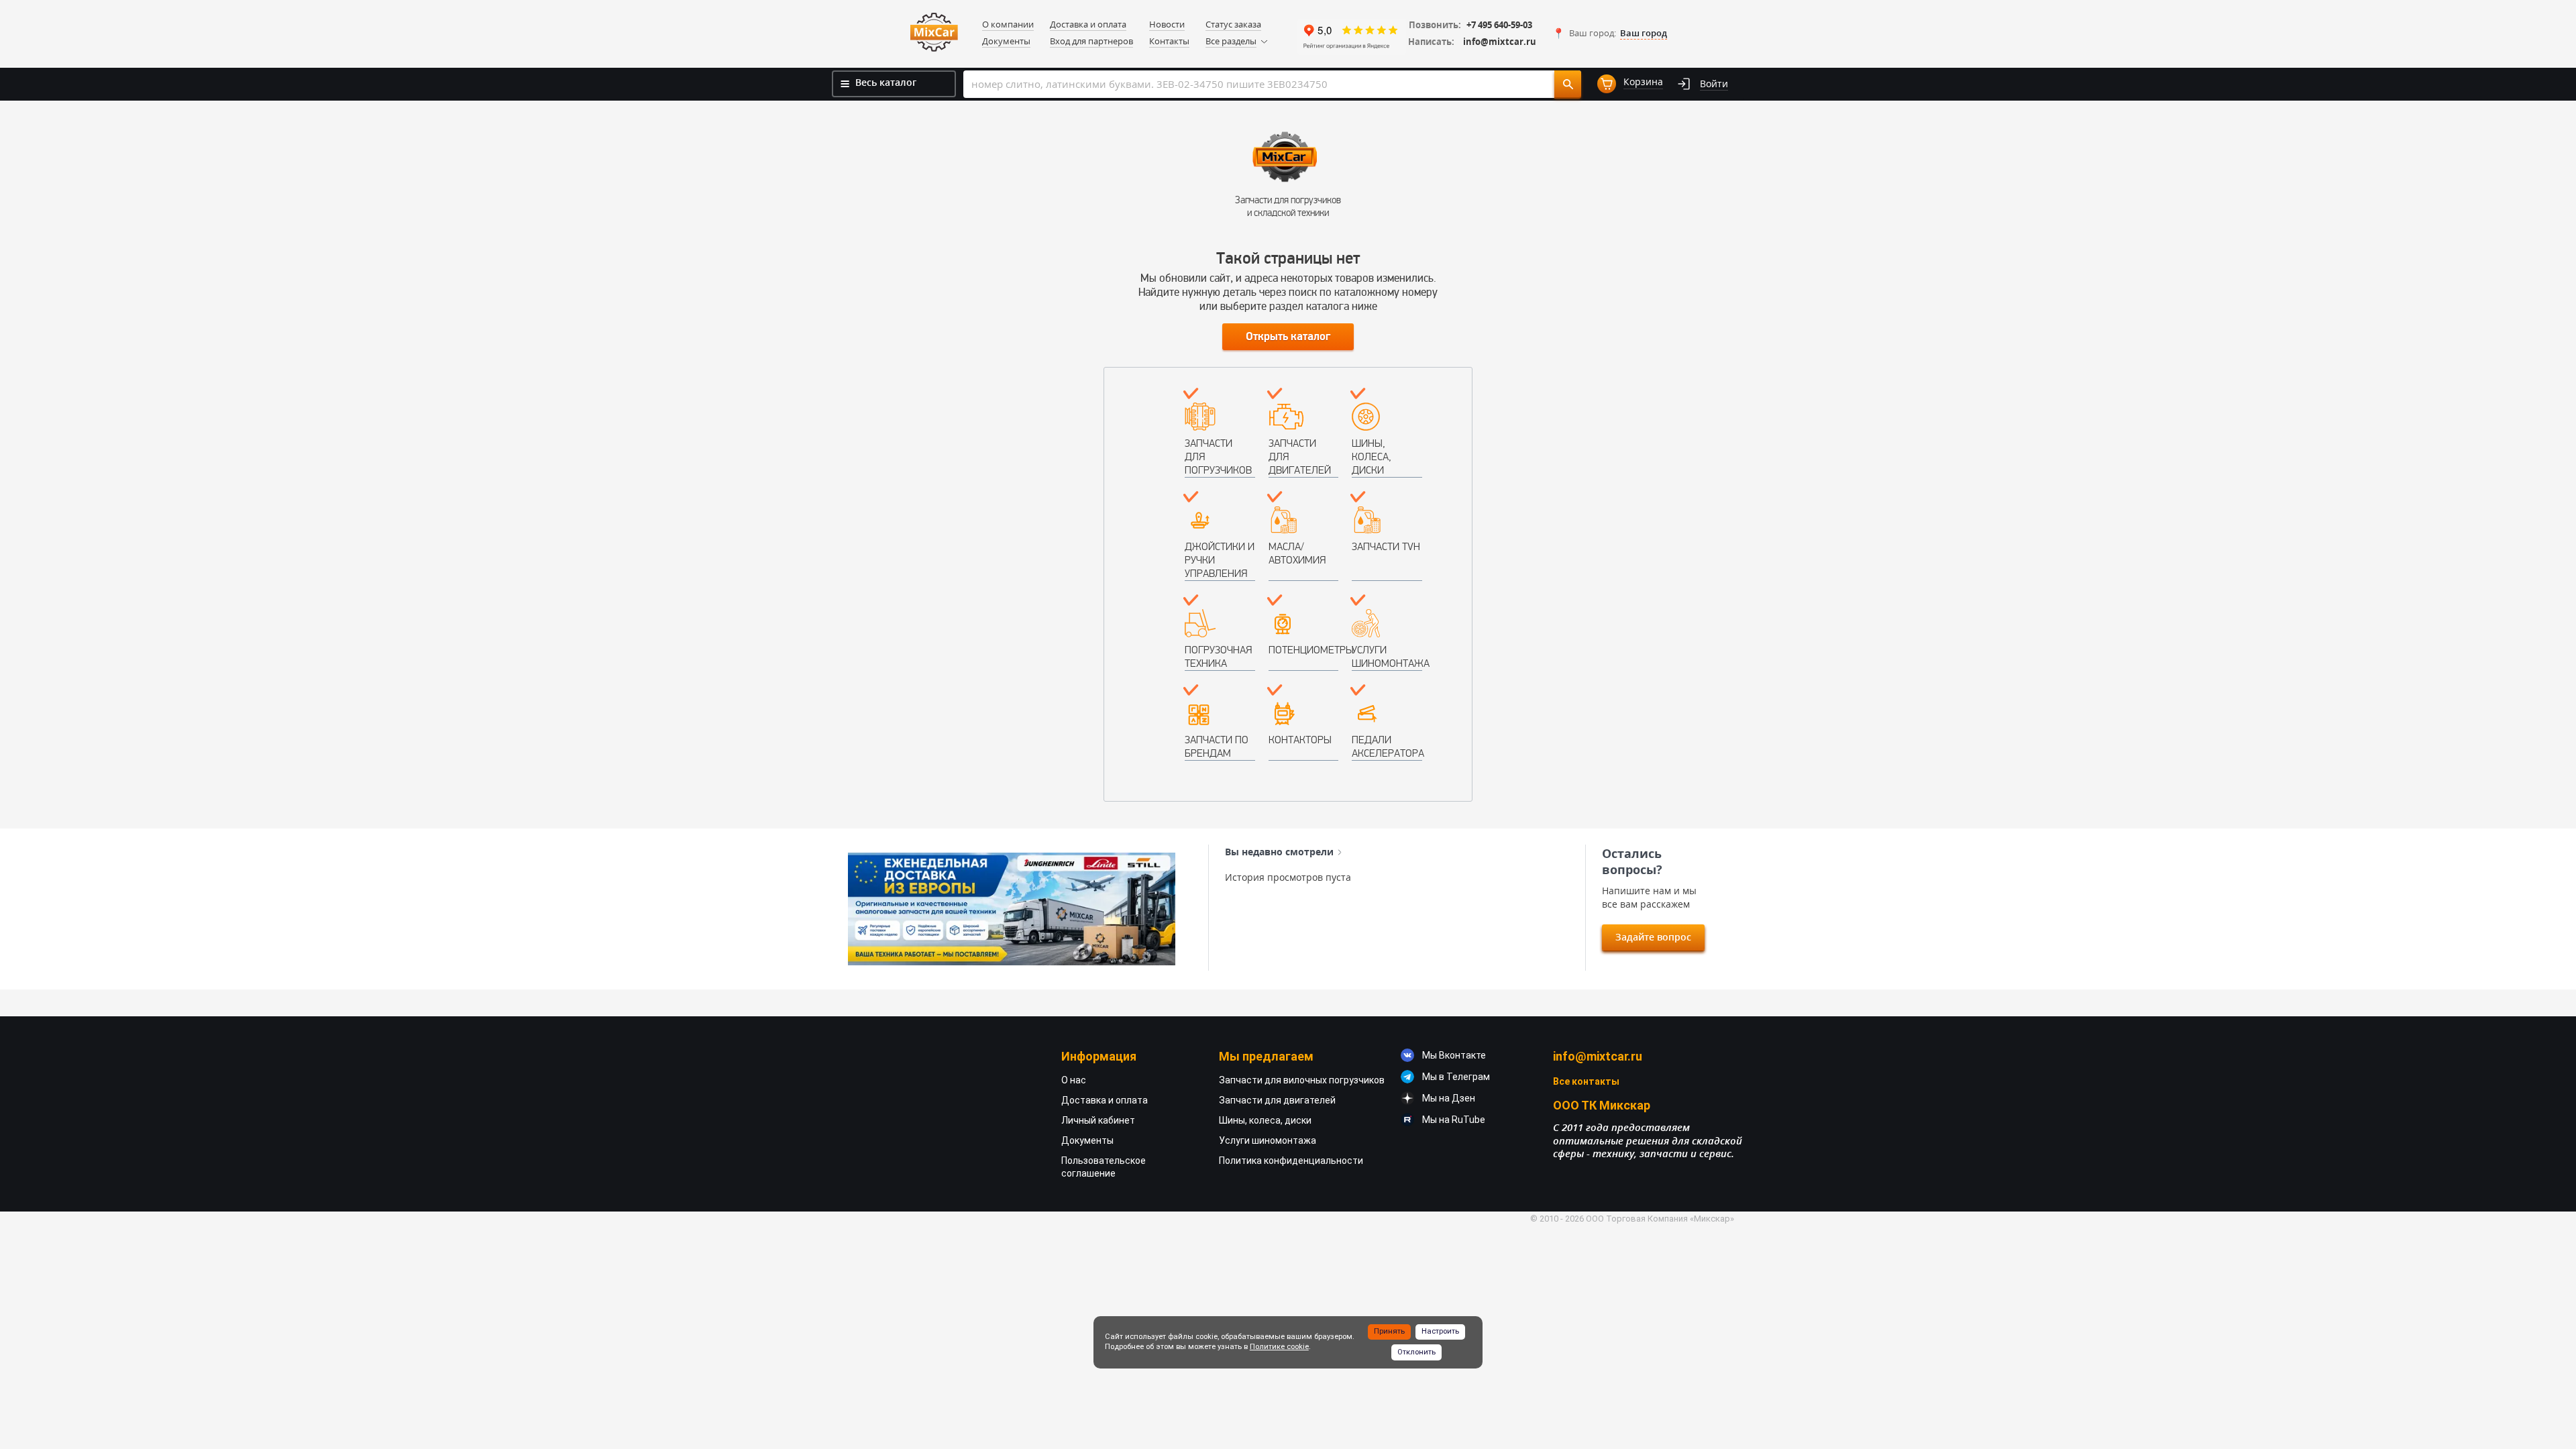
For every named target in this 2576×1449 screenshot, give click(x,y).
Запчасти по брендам (1217, 746)
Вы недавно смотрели (1279, 852)
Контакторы (1300, 740)
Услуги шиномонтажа (1387, 656)
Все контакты (1586, 1081)
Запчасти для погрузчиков (1218, 457)
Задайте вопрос (1653, 937)
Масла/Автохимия (1297, 553)
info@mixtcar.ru (1500, 42)
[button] (1610, 34)
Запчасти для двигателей (1300, 457)
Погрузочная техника (1218, 656)
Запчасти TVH (1386, 546)
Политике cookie (1279, 1347)
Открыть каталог (1288, 337)
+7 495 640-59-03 (1499, 25)
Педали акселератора (1387, 746)
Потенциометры (1304, 650)
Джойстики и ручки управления (1220, 560)
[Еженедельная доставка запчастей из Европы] (1012, 909)
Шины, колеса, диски (1372, 457)
